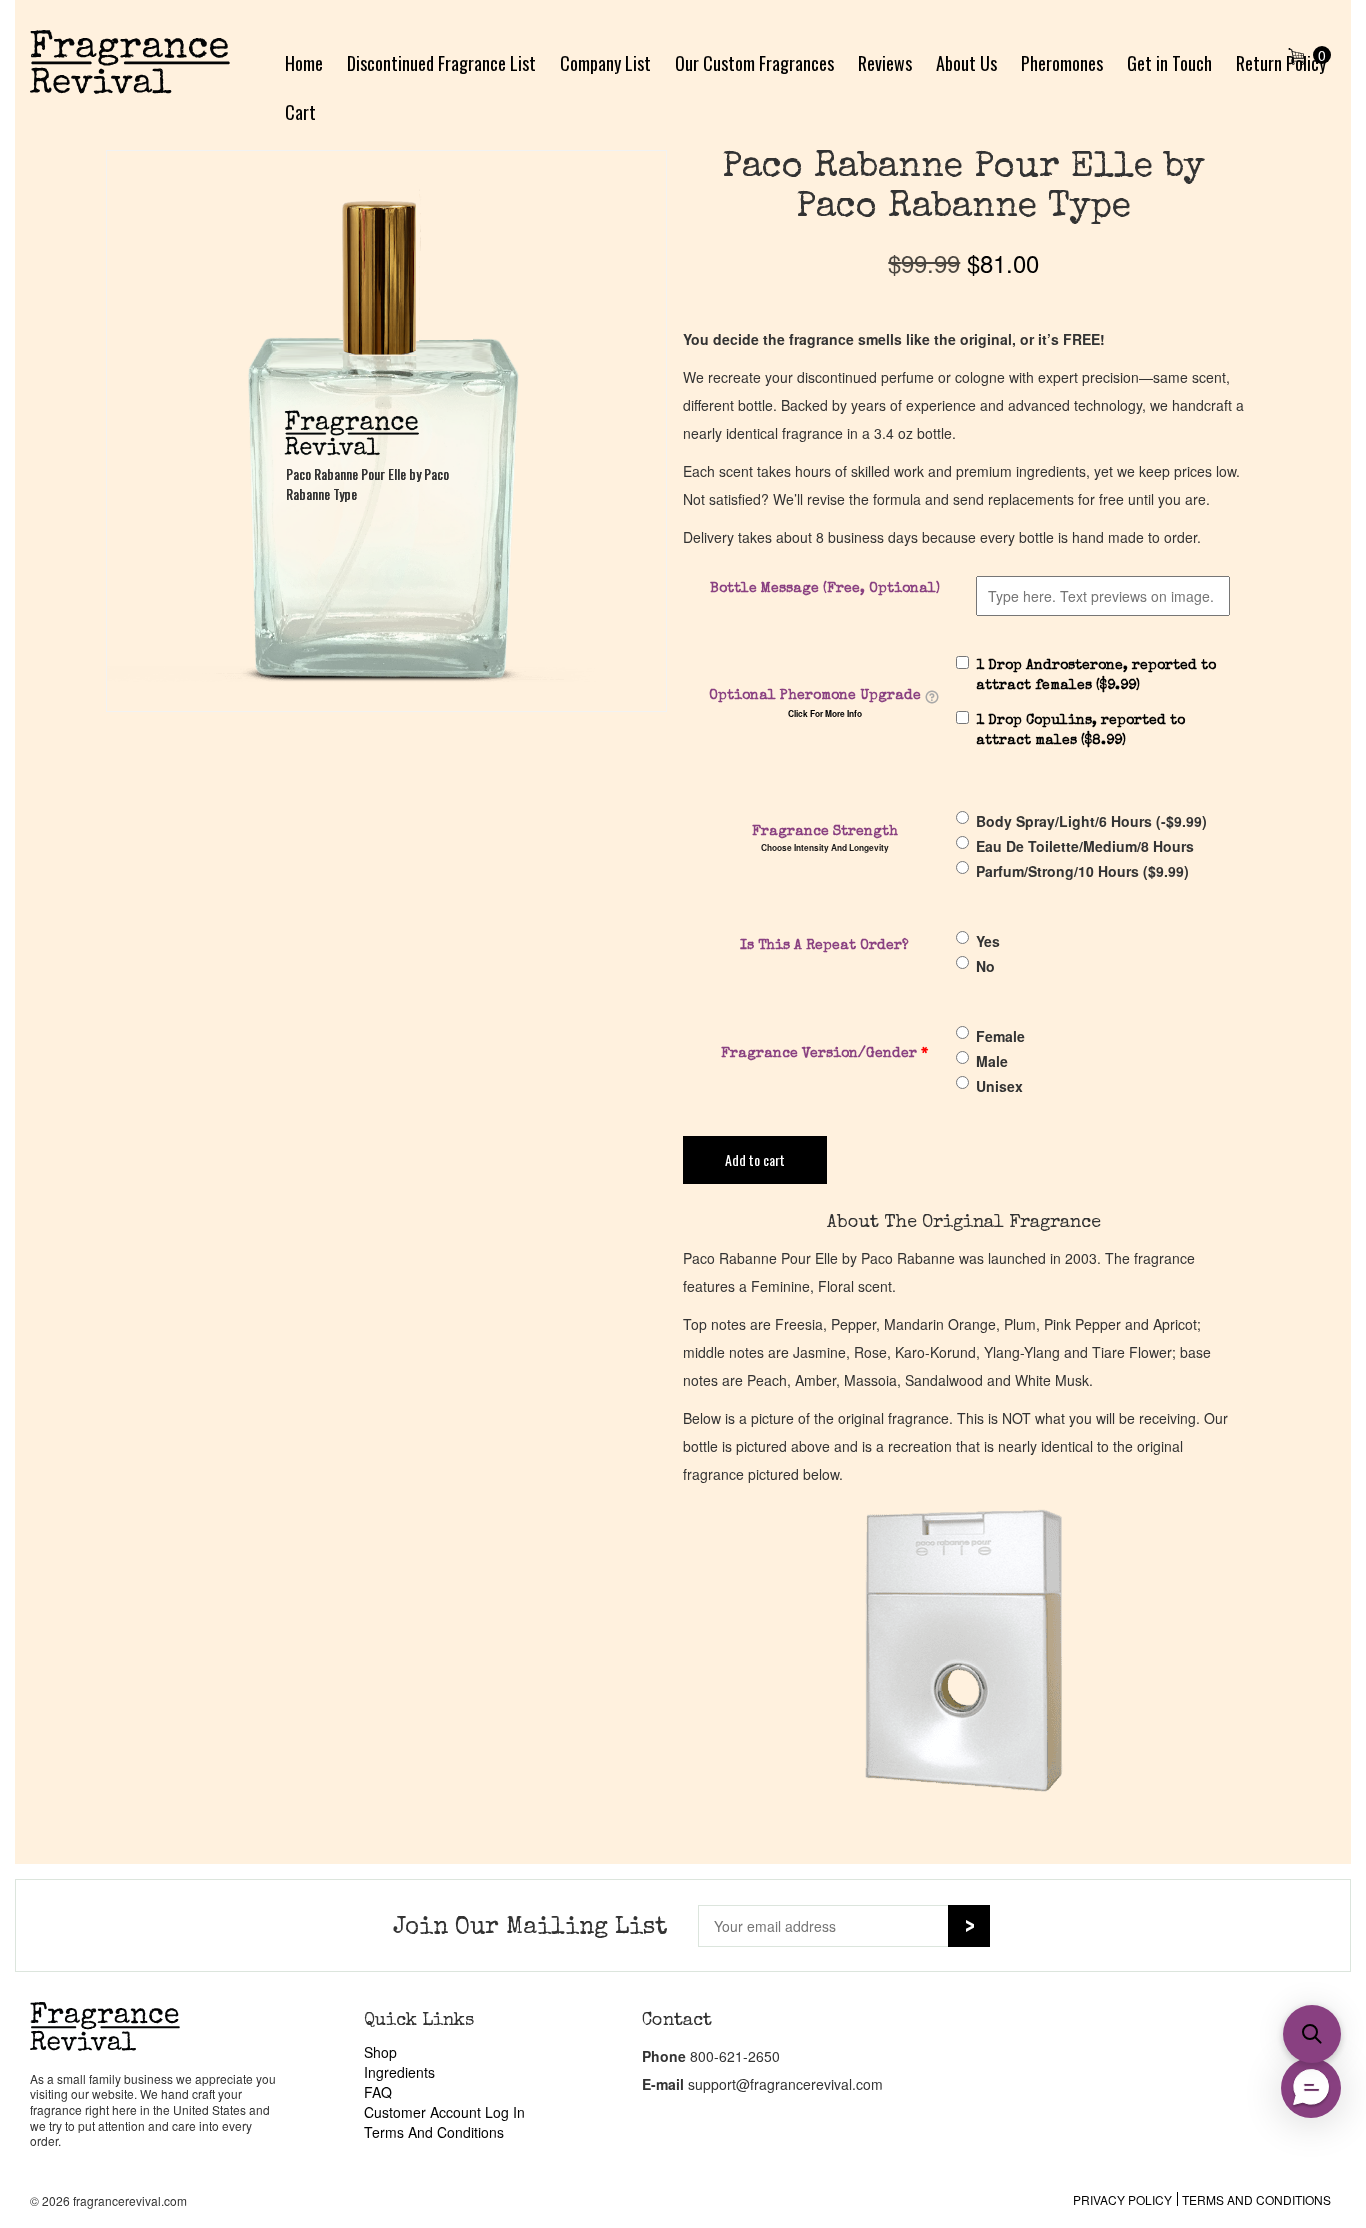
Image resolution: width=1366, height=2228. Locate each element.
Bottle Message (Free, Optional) (825, 589)
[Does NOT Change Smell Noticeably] (932, 697)
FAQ (378, 2092)
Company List (605, 63)
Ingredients (399, 2072)
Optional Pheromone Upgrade (815, 696)
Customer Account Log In (444, 2112)
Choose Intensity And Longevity (825, 848)
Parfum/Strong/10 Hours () (1082, 871)
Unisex (999, 1086)
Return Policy (1281, 63)
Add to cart (755, 1159)
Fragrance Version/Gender (824, 1054)
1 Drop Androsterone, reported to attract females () (1096, 676)
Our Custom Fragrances (754, 63)
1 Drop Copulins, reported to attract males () (1080, 731)
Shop (380, 2052)
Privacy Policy (1122, 2199)
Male (992, 1061)
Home (304, 63)
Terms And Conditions (434, 2132)
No (985, 966)
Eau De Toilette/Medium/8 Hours (1085, 846)
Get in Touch (1169, 63)
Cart (300, 112)
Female (1000, 1036)
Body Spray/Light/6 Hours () (1091, 821)
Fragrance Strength (825, 832)
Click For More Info (825, 714)
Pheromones (1062, 63)
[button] (1312, 2034)
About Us (966, 63)
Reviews (885, 63)
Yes (988, 941)
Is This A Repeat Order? (824, 946)
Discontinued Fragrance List (441, 63)
